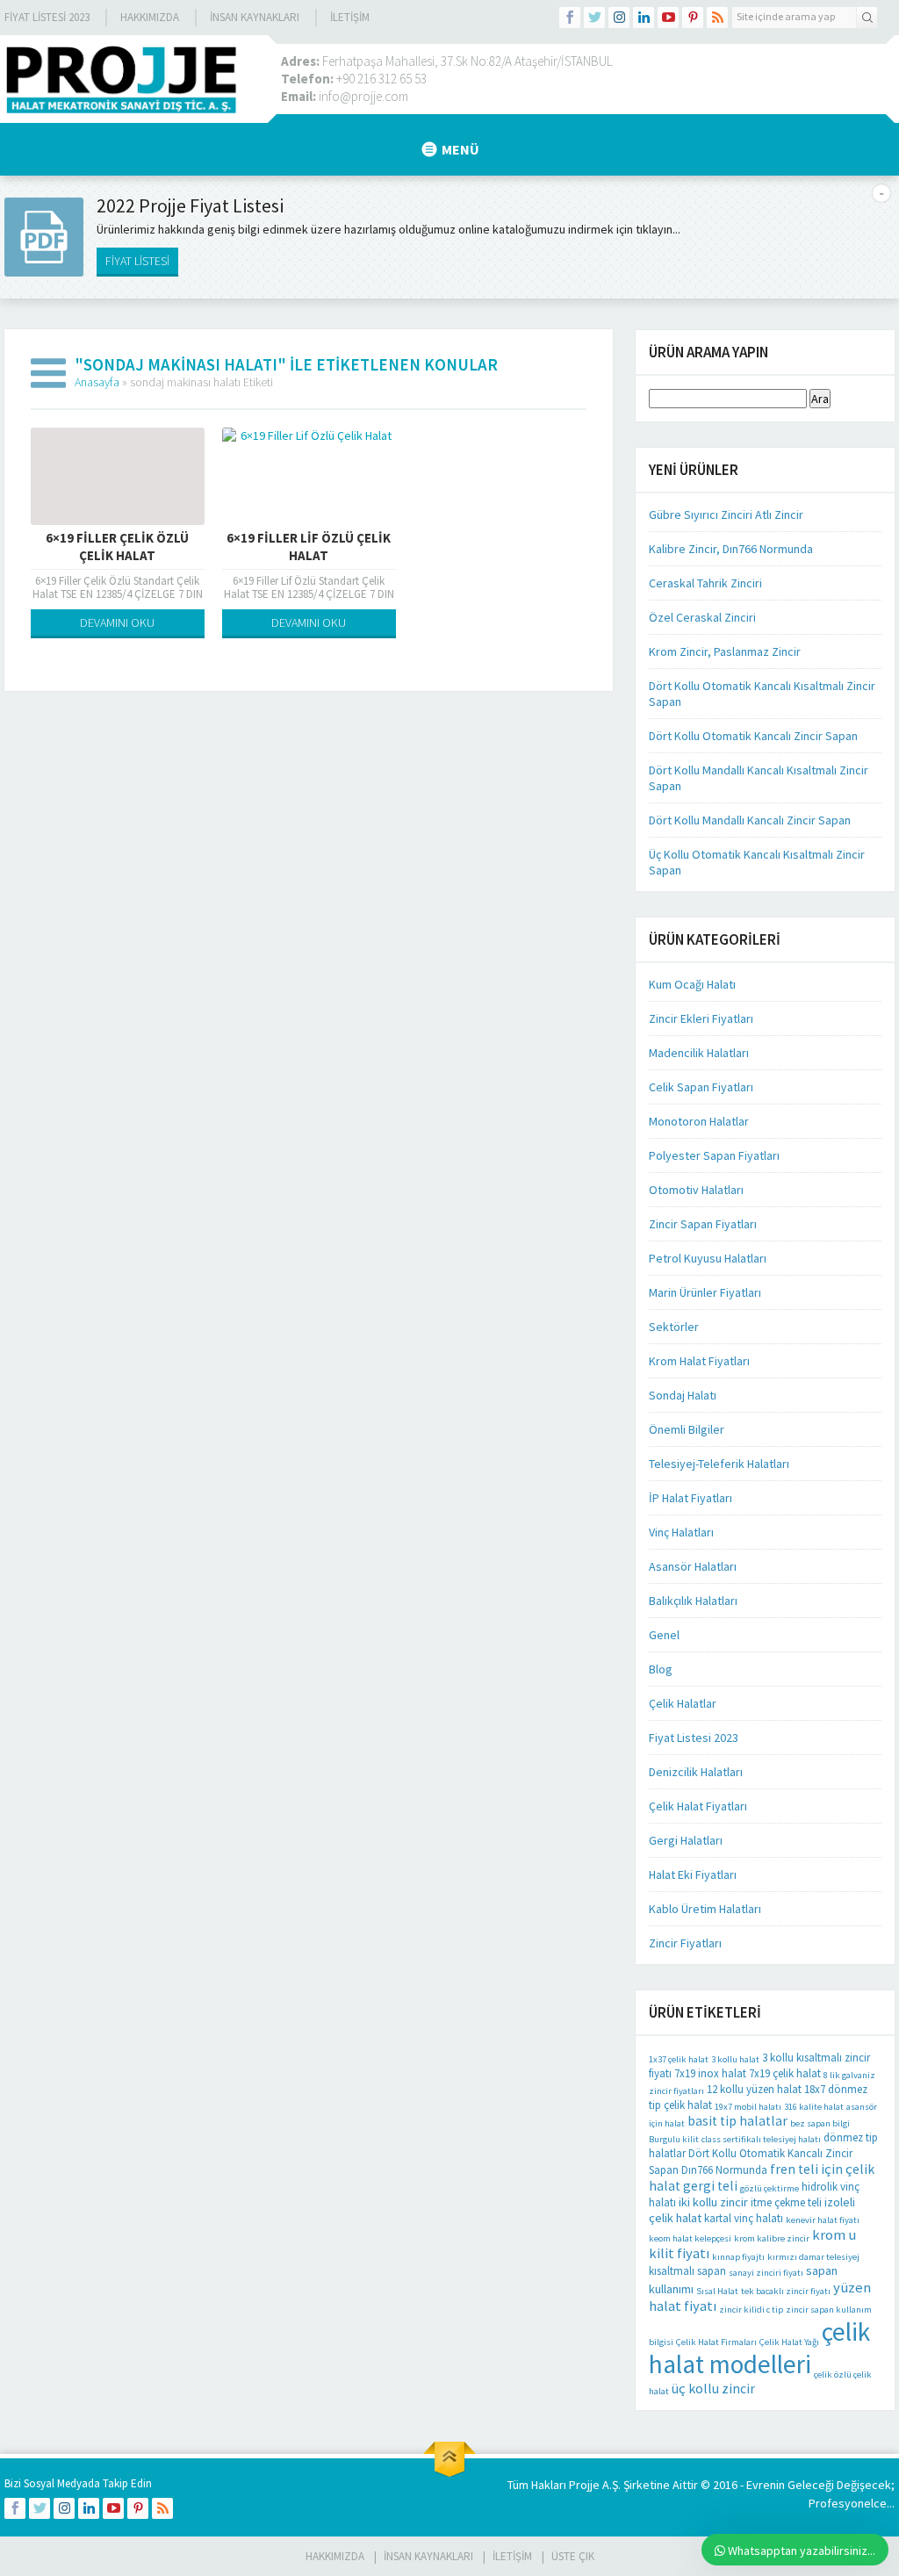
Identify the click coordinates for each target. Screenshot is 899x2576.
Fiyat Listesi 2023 (47, 17)
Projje (584, 2485)
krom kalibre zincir (772, 2238)
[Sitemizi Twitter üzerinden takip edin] (594, 18)
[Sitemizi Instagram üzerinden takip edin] (619, 18)
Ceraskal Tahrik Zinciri (705, 583)
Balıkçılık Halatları (693, 1601)
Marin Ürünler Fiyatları (705, 1292)
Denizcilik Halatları (696, 1772)
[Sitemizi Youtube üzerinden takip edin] (668, 18)
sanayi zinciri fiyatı (766, 2273)
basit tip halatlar (737, 2121)
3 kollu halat (735, 2059)
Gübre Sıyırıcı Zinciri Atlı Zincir (726, 514)
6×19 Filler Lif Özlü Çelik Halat (309, 547)
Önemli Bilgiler (687, 1429)
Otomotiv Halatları (696, 1190)
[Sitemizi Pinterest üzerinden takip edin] (693, 18)
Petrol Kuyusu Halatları (708, 1258)
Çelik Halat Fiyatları (698, 1806)
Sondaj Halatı (683, 1395)
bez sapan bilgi (820, 2123)
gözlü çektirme (770, 2188)
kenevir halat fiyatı (823, 2220)
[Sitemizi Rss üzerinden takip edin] (717, 18)
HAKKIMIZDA (335, 2556)
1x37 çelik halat (679, 2059)
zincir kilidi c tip (751, 2310)
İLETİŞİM (350, 17)
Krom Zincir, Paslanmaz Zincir (725, 651)
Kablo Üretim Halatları (705, 1909)
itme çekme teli (786, 2202)
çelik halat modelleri (759, 2348)
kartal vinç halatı (744, 2218)
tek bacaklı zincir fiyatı (786, 2291)
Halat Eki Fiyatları (693, 1874)
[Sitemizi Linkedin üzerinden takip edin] (644, 18)
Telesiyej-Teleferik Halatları (719, 1464)
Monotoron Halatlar (699, 1121)
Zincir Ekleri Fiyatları (701, 1018)
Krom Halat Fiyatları (699, 1361)
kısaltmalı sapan (687, 2271)
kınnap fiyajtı (738, 2257)
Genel (664, 1635)
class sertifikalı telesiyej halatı (761, 2139)
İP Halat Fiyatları (690, 1498)
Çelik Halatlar (683, 1703)
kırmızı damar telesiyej (813, 2257)
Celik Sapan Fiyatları (701, 1087)
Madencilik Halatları (699, 1053)
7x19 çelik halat (785, 2073)
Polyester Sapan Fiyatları (714, 1155)
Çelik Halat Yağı (789, 2342)
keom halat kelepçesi (690, 2238)
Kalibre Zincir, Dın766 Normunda (731, 549)
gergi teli (710, 2186)
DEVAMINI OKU (117, 622)
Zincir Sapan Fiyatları (703, 1224)
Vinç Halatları (681, 1532)
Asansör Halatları (693, 1566)
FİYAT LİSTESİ (137, 261)
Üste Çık (573, 2556)
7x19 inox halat (710, 2073)
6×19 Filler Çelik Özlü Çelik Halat (117, 547)
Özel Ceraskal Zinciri (702, 617)
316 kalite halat (814, 2107)
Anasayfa (97, 382)
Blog (661, 1669)
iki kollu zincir (713, 2202)
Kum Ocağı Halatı (692, 984)
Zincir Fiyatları (685, 1943)
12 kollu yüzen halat (754, 2089)
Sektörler (674, 1327)
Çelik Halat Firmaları (716, 2342)
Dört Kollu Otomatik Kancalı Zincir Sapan (753, 736)
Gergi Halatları (686, 1840)
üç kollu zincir (713, 2389)
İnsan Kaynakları (255, 17)
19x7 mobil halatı (748, 2107)
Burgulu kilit (674, 2139)
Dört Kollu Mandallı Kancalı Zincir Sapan (750, 820)
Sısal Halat (717, 2291)
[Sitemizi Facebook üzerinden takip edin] (570, 18)
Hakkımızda (150, 17)
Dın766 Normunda (724, 2170)
